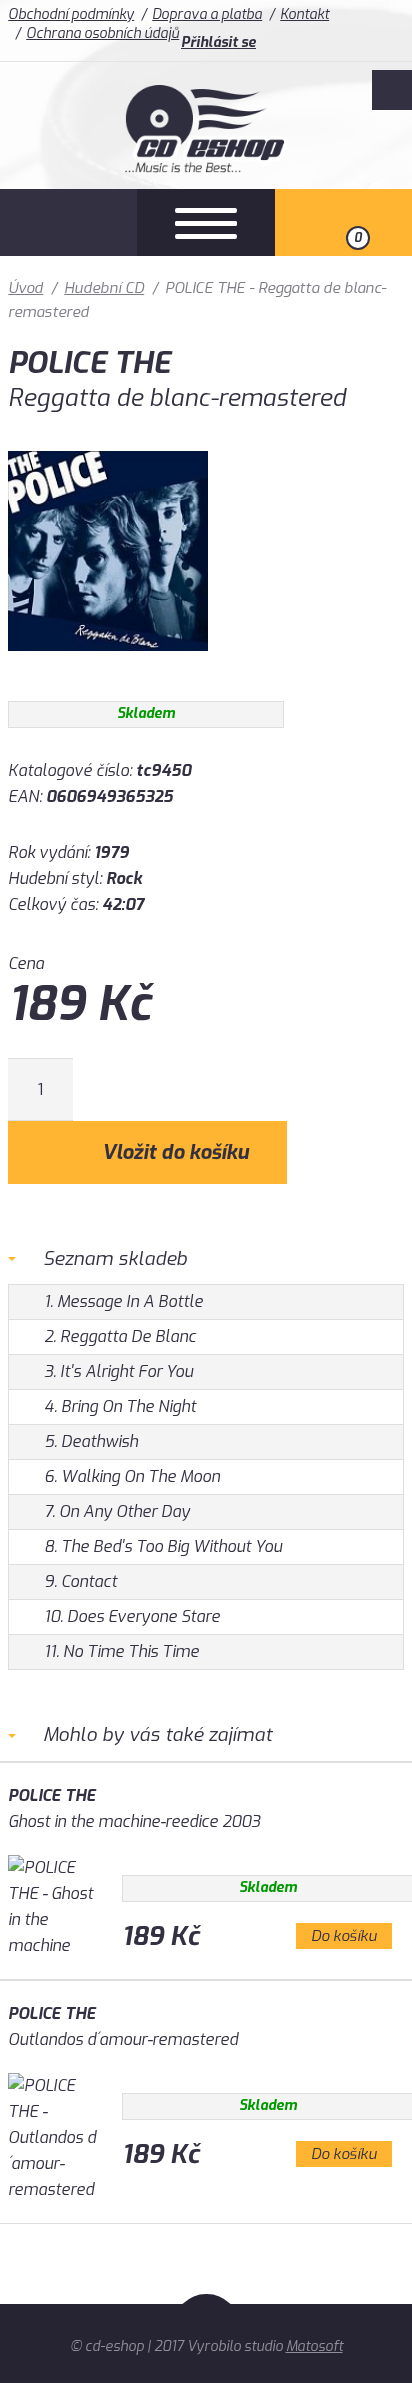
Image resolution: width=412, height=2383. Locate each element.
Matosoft (314, 2346)
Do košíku (344, 1936)
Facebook (392, 90)
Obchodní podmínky (71, 14)
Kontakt (304, 14)
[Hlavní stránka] (206, 167)
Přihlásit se (218, 42)
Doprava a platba (207, 14)
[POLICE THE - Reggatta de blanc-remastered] (108, 665)
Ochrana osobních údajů (102, 33)
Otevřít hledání (68, 222)
